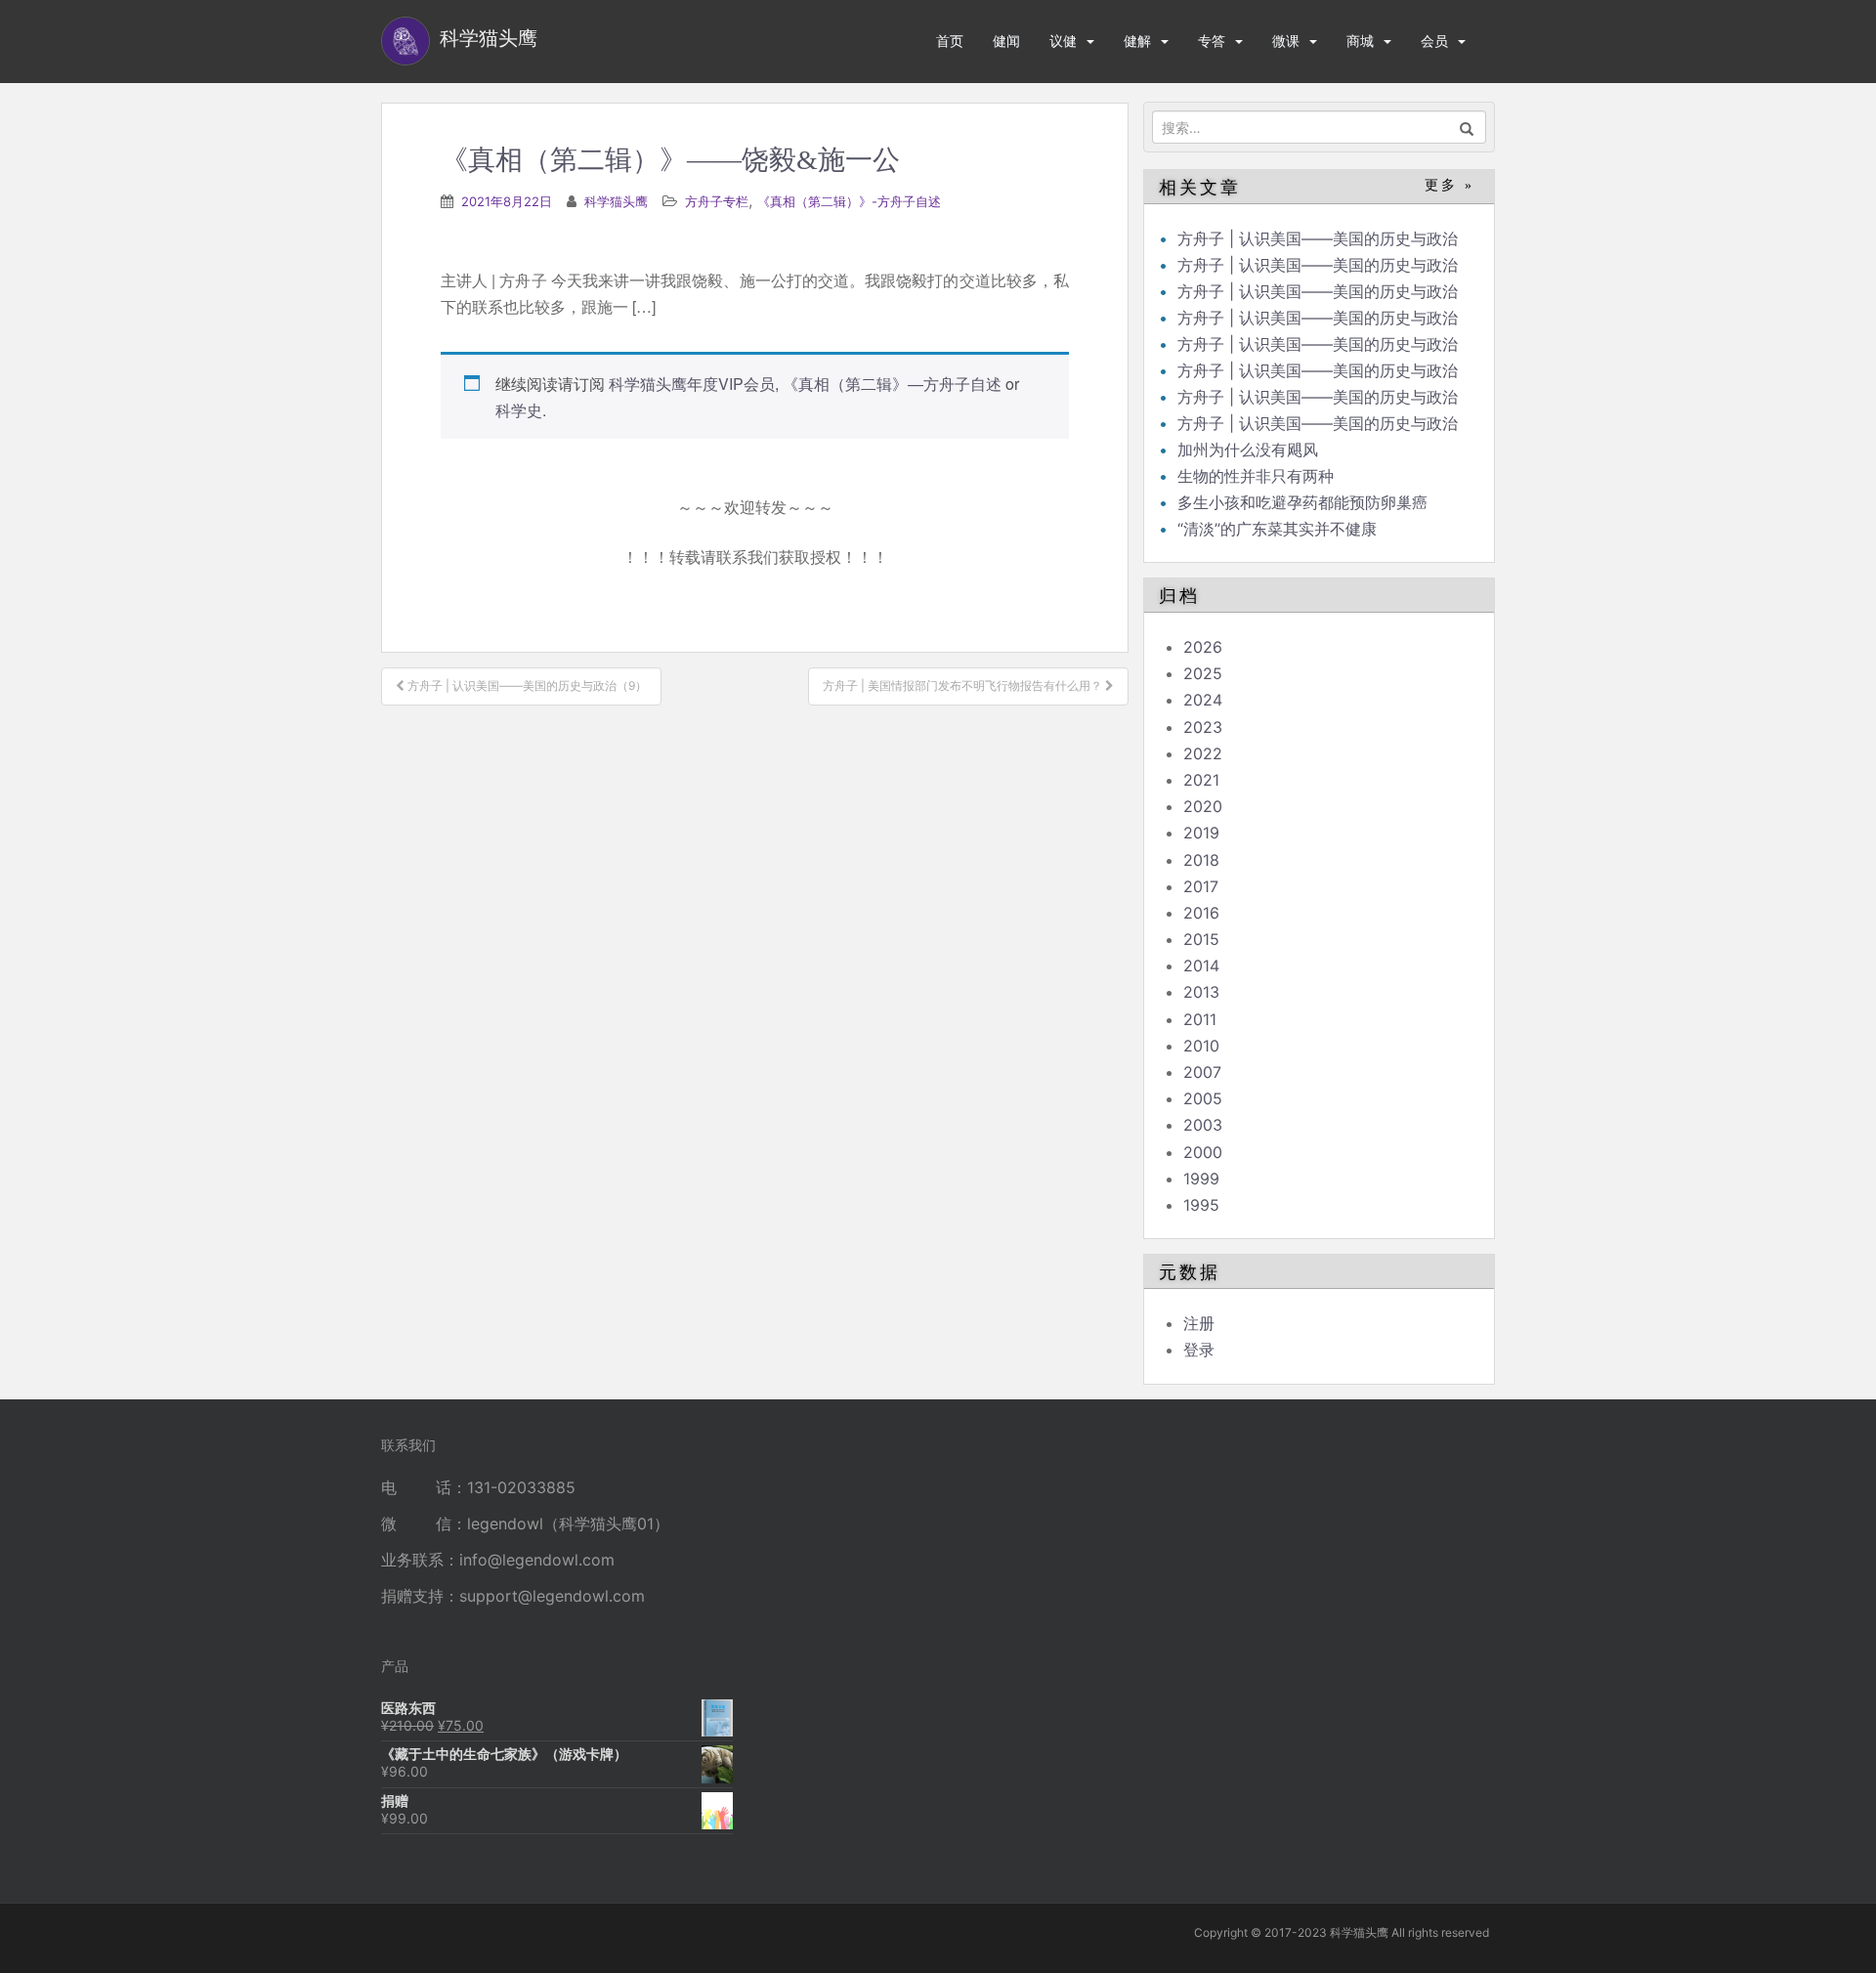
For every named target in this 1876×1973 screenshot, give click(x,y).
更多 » (1450, 185)
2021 (1201, 780)
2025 (1203, 673)
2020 (1203, 806)
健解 (1137, 41)
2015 (1201, 939)
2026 (1203, 647)
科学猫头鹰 (616, 201)
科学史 (519, 410)
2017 (1201, 886)
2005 (1203, 1098)
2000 (1203, 1152)
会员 (1434, 41)
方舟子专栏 (717, 201)
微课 (1286, 41)
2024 (1203, 700)
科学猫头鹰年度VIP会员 (692, 384)
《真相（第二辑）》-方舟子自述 (849, 201)
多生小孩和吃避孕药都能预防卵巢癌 (1302, 502)
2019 (1201, 833)
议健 (1063, 41)
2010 (1201, 1046)
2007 (1202, 1072)
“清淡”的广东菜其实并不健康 (1277, 529)
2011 (1200, 1019)
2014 (1201, 965)
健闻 (1006, 41)
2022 (1203, 753)
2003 (1203, 1125)
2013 (1201, 992)
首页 (950, 41)
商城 (1360, 41)
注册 (1199, 1323)
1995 (1201, 1205)
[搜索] (1467, 127)
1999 (1201, 1179)
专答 (1212, 41)
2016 (1201, 913)
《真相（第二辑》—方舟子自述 (892, 384)
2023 (1203, 727)
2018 (1201, 860)
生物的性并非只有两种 (1256, 476)
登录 (1199, 1350)
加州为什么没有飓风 (1248, 450)
